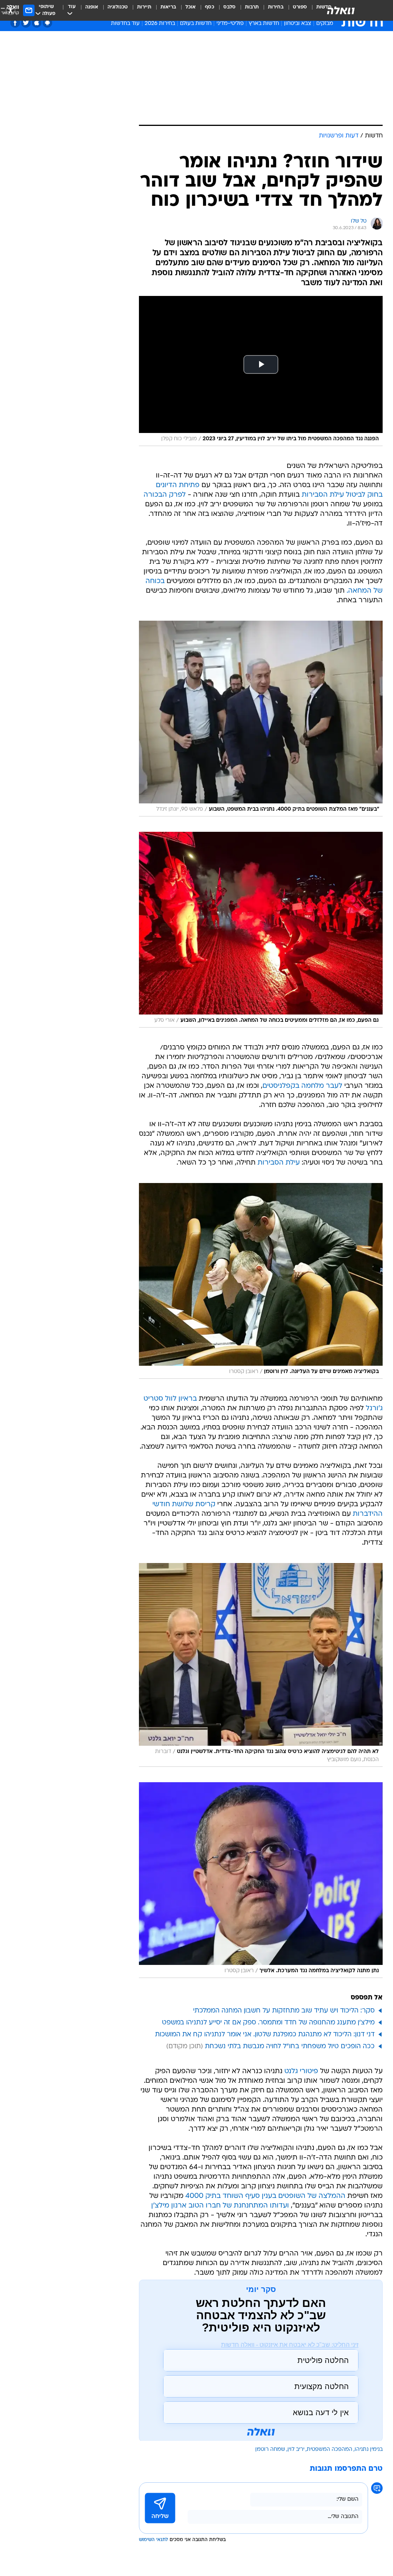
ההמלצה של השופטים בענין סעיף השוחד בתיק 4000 (265, 2196)
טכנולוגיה (118, 7)
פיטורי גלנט (301, 2071)
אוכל (191, 7)
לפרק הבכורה (165, 495)
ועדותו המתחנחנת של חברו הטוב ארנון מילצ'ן (220, 2206)
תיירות (144, 7)
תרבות (252, 7)
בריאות (168, 7)
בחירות (276, 7)
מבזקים (325, 24)
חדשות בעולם (196, 24)
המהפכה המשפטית (329, 2450)
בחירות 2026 (160, 24)
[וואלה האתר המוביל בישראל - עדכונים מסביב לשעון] (341, 10)
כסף (210, 7)
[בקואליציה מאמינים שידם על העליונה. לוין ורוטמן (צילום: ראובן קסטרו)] (261, 1281)
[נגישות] (11, 10)
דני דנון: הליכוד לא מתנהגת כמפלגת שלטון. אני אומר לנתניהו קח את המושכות (265, 2035)
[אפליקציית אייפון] (37, 23)
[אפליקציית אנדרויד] (47, 23)
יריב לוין (296, 2450)
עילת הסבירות (279, 1163)
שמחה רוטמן (270, 2450)
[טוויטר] (26, 23)
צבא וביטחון (298, 24)
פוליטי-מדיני (230, 24)
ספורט (300, 7)
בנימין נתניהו (369, 2450)
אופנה (92, 7)
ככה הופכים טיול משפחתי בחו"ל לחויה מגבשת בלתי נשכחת (290, 2046)
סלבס (230, 7)
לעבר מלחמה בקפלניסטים (302, 1086)
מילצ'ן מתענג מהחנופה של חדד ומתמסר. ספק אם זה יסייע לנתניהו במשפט (268, 2023)
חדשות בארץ (264, 24)
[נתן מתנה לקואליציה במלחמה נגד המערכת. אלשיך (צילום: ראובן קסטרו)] (261, 1880)
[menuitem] (295, 10)
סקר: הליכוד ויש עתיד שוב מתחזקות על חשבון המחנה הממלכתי (284, 2011)
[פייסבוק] (15, 23)
